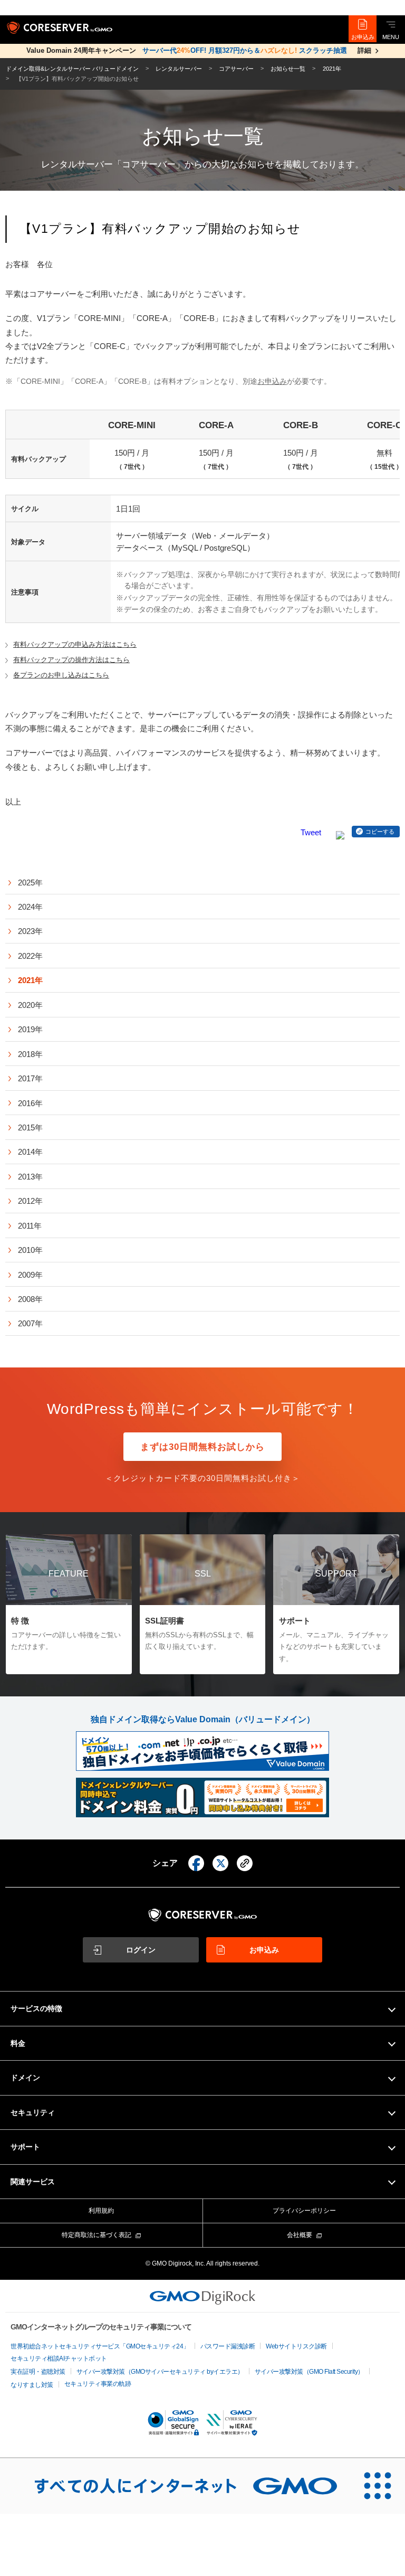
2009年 (30, 1275)
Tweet (311, 832)
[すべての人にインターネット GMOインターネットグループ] (175, 2486)
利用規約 (101, 2211)
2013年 (30, 1177)
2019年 (30, 1029)
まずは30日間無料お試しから (202, 1447)
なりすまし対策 (32, 2385)
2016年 (30, 1103)
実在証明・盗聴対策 (38, 2372)
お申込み (363, 37)
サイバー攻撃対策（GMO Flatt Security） (309, 2372)
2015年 (30, 1127)
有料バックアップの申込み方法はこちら (75, 644)
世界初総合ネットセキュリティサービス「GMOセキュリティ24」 (100, 2346)
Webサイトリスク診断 (296, 2346)
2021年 (30, 980)
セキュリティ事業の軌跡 (98, 2384)
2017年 (30, 1078)
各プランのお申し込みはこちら (61, 675)
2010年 (30, 1250)
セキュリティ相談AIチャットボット (59, 2358)
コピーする (380, 832)
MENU (391, 37)
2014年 (30, 1152)
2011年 (30, 1226)
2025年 (30, 883)
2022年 (30, 956)
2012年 (30, 1201)
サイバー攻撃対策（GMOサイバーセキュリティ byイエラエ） (160, 2372)
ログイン (141, 1950)
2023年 (30, 931)
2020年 (30, 1005)
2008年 (30, 1299)
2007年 (30, 1323)
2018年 (30, 1054)
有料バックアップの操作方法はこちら (71, 660)
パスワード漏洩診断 (228, 2346)
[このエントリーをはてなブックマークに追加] (340, 832)
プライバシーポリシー (304, 2211)
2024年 (30, 907)
